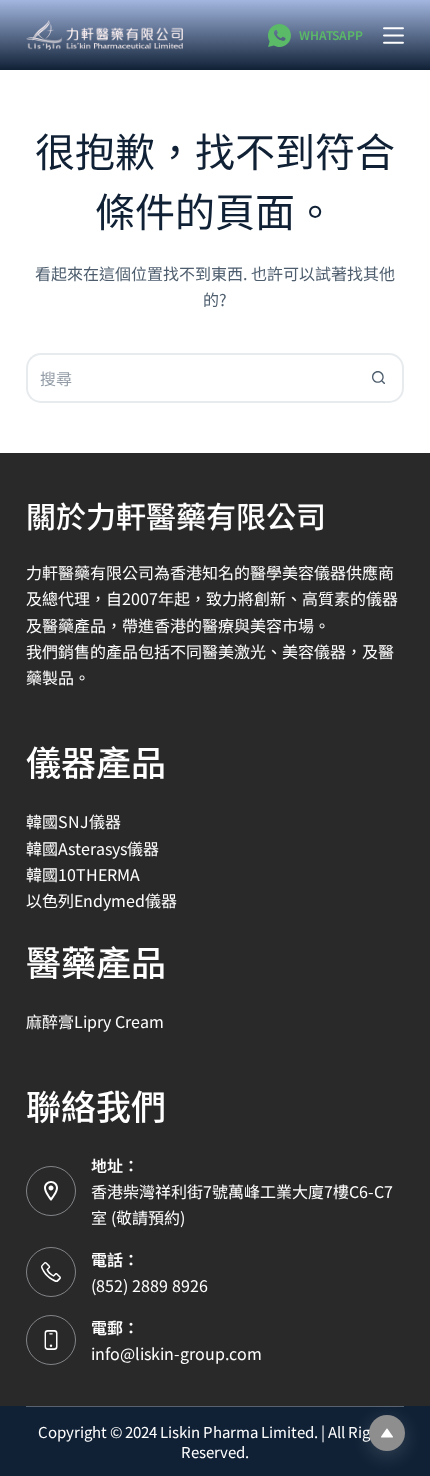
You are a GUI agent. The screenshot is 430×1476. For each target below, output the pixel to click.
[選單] (393, 35)
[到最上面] (387, 1433)
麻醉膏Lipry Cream (95, 1021)
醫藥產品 (96, 960)
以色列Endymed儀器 (101, 900)
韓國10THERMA (83, 874)
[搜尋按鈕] (379, 378)
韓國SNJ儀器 (73, 821)
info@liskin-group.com (176, 1353)
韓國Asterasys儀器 (92, 848)
